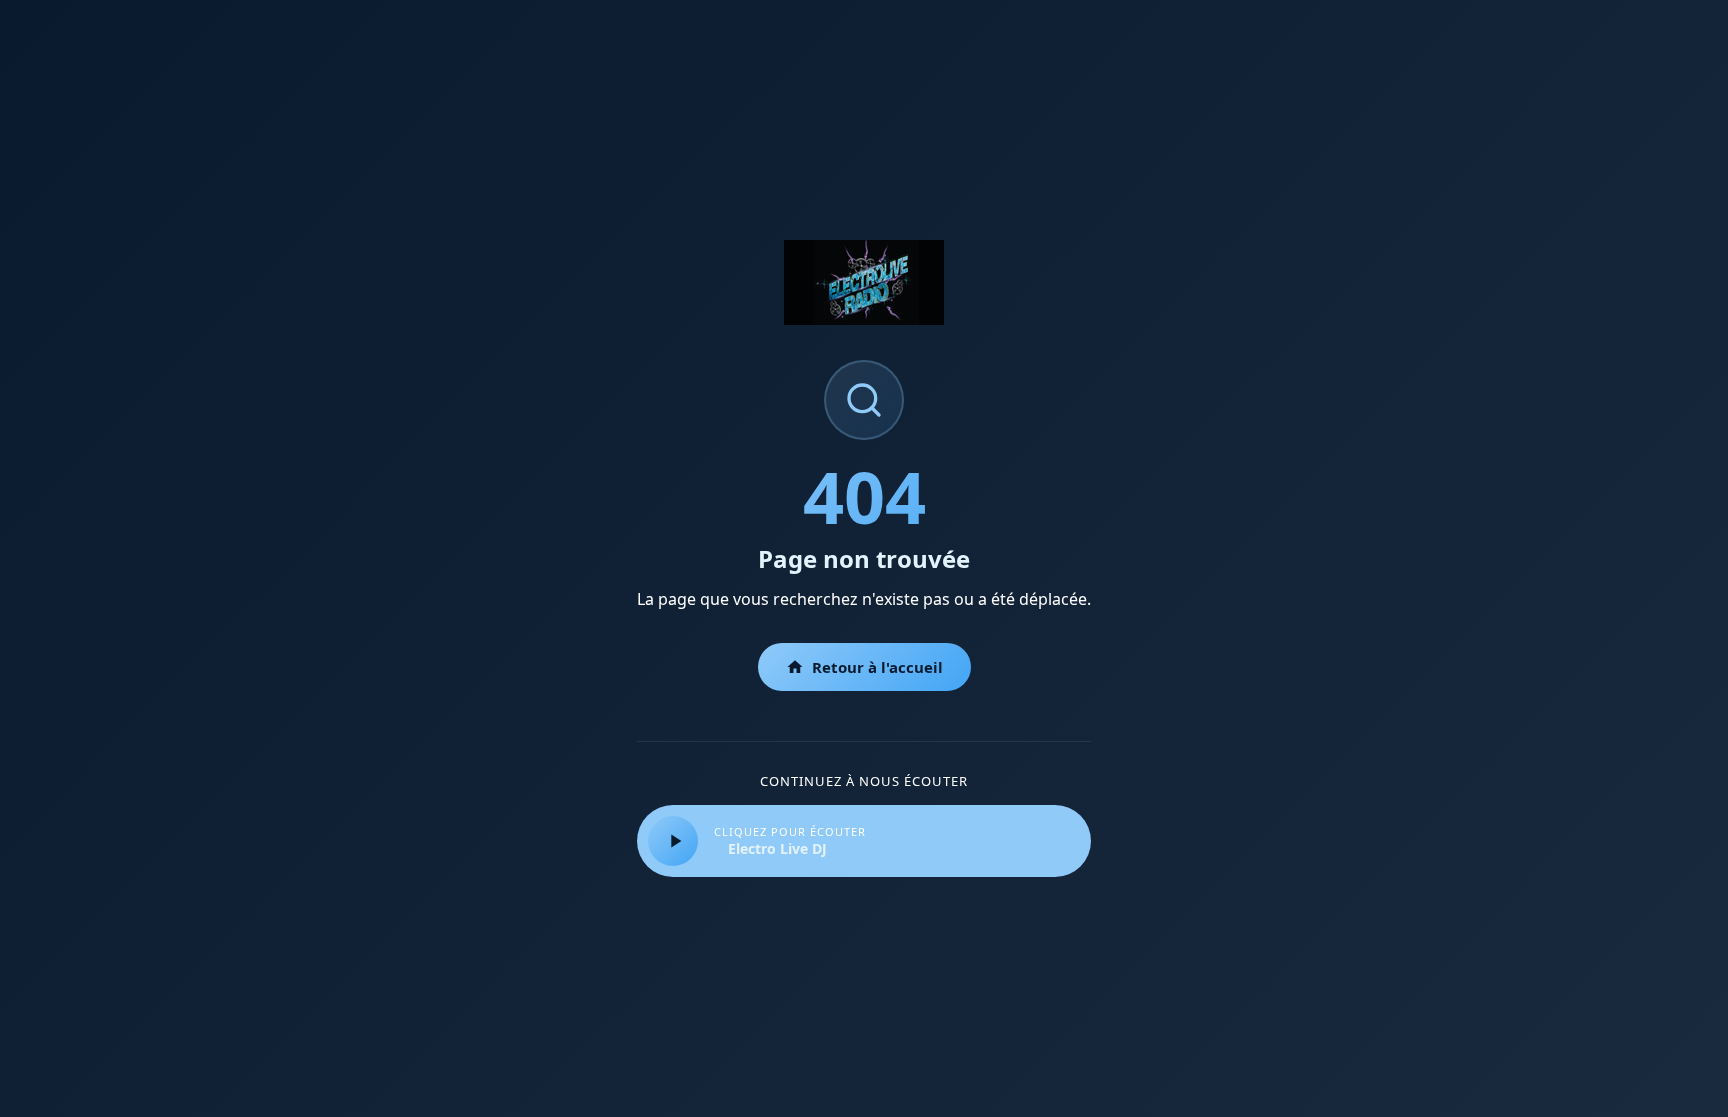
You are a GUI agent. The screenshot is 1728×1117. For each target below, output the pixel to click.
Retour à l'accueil (877, 667)
